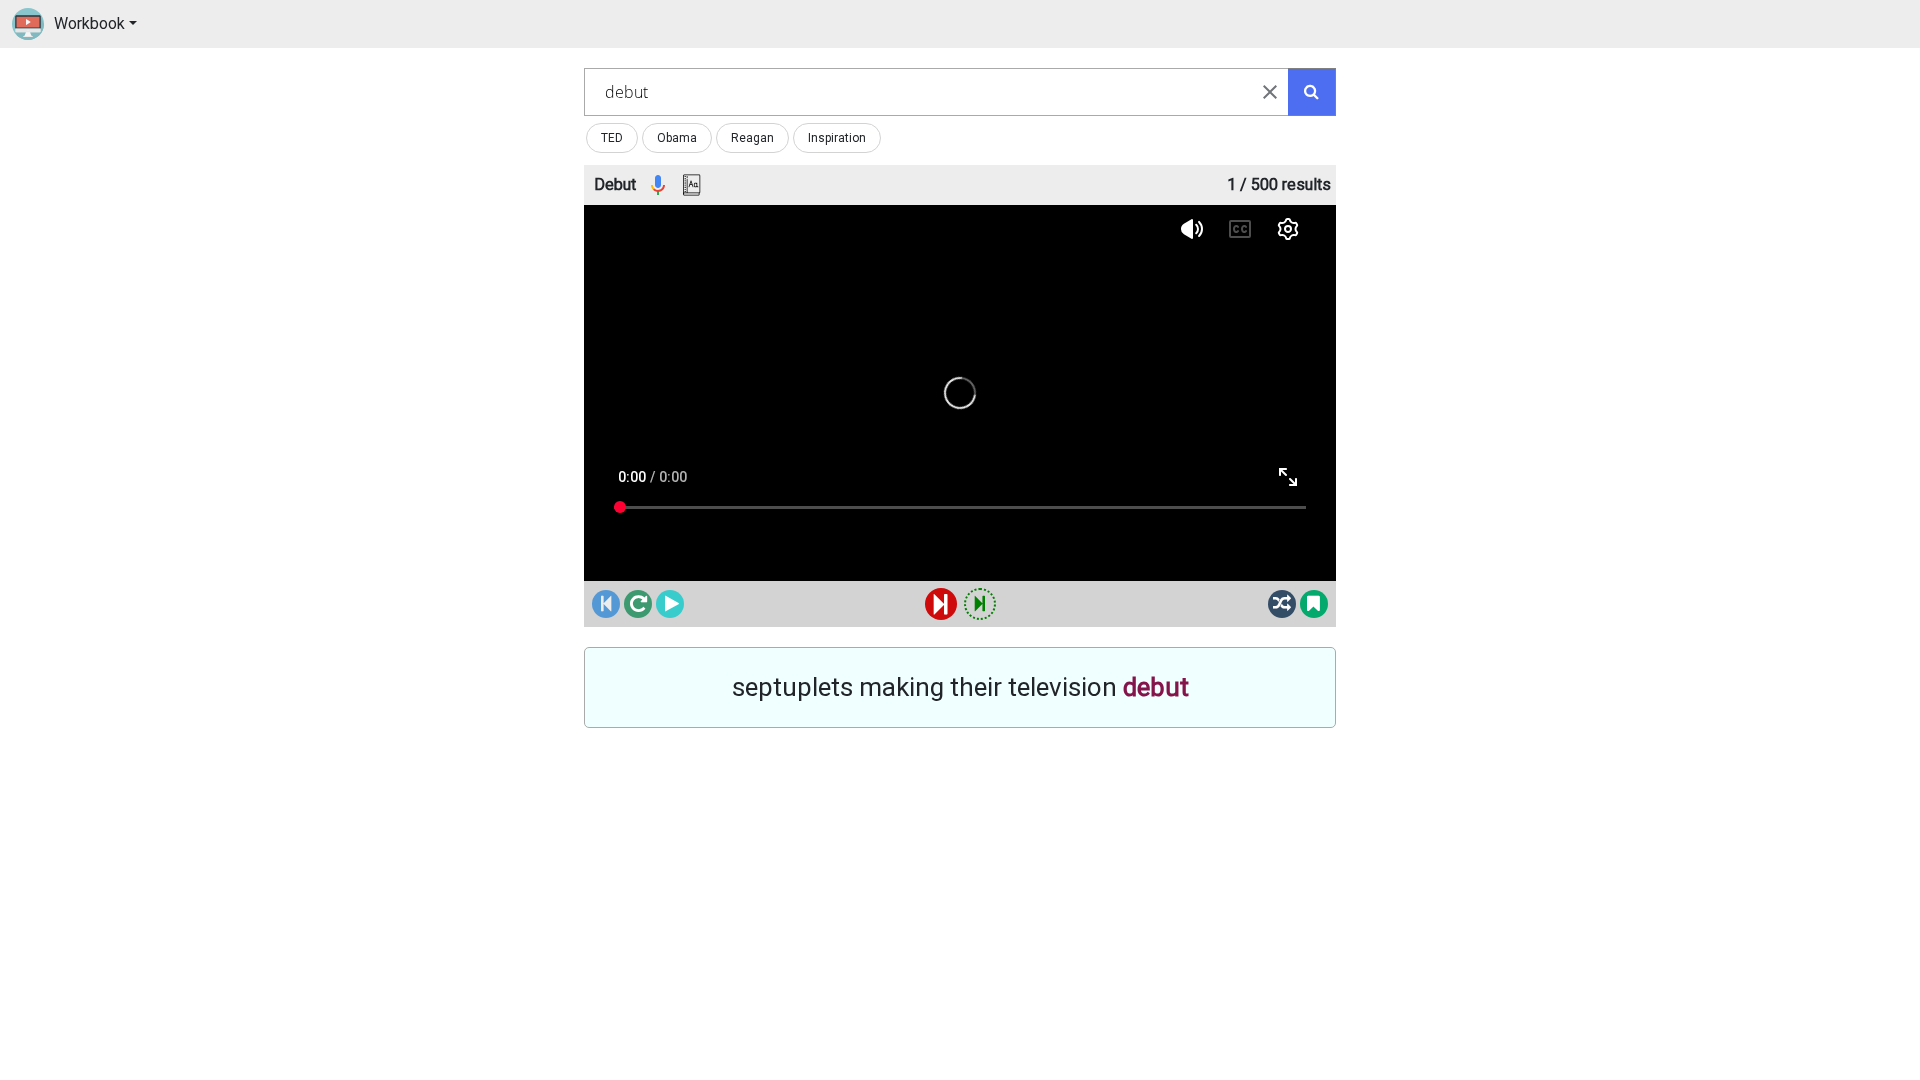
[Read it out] (658, 185)
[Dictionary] (692, 185)
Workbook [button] (89, 23)
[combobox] (936, 92)
